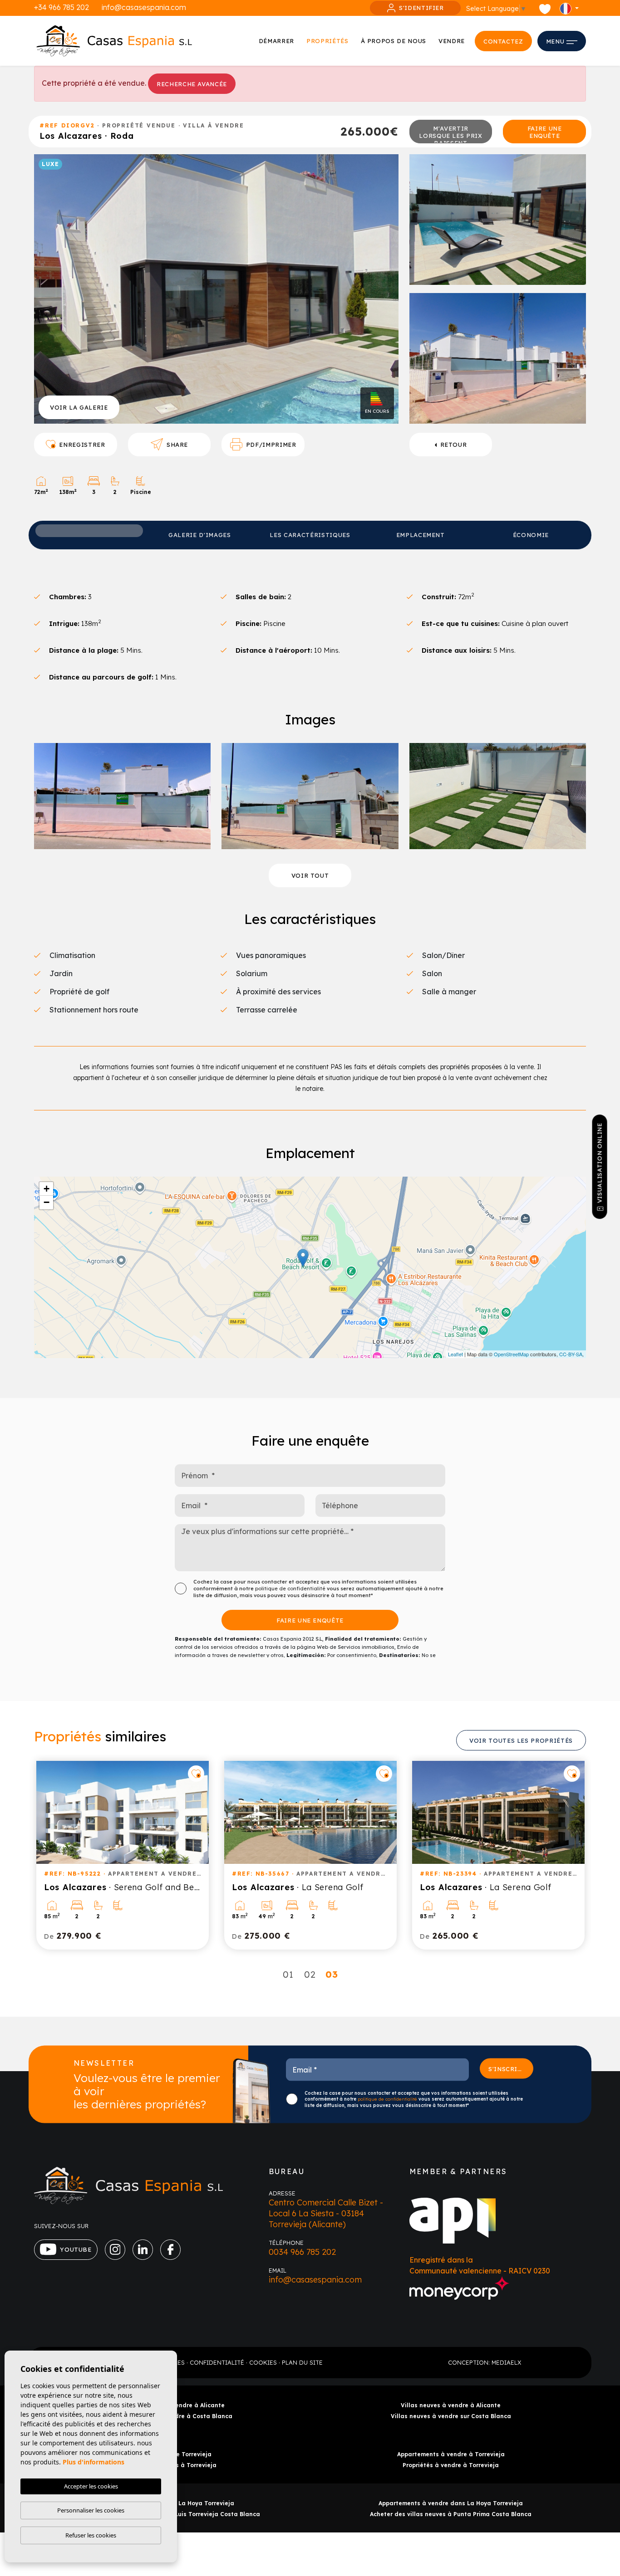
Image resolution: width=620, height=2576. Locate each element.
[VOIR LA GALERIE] (216, 288)
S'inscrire (507, 2068)
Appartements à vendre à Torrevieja (451, 2454)
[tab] (89, 531)
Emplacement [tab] (421, 535)
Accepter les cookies (91, 2486)
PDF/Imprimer (271, 445)
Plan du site (302, 2362)
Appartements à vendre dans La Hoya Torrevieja (451, 2503)
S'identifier (421, 8)
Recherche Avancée (192, 84)
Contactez (503, 41)
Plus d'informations (93, 2462)
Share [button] (177, 445)
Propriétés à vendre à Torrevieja (451, 2465)
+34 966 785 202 (62, 7)
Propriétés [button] (327, 41)
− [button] (47, 1202)
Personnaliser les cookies (91, 2510)
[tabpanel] (123, 1855)
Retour (454, 445)
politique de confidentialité (291, 1589)
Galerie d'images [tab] (199, 535)
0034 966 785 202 (302, 2252)
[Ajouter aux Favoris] (196, 1774)
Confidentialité (217, 2362)
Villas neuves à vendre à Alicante (451, 2405)
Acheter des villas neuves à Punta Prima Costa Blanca (451, 2514)
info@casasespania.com (144, 7)
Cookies (263, 2362)
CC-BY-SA (571, 1354)
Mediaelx (506, 2362)
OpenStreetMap (511, 1354)
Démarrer (276, 41)
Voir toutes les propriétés (521, 1740)
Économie (531, 535)
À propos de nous (394, 41)
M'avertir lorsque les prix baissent (450, 134)
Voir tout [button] (310, 875)
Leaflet (455, 1354)
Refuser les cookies (91, 2535)
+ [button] (47, 1189)
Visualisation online (600, 1163)
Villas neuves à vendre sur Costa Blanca (451, 2416)
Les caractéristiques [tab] (310, 535)
